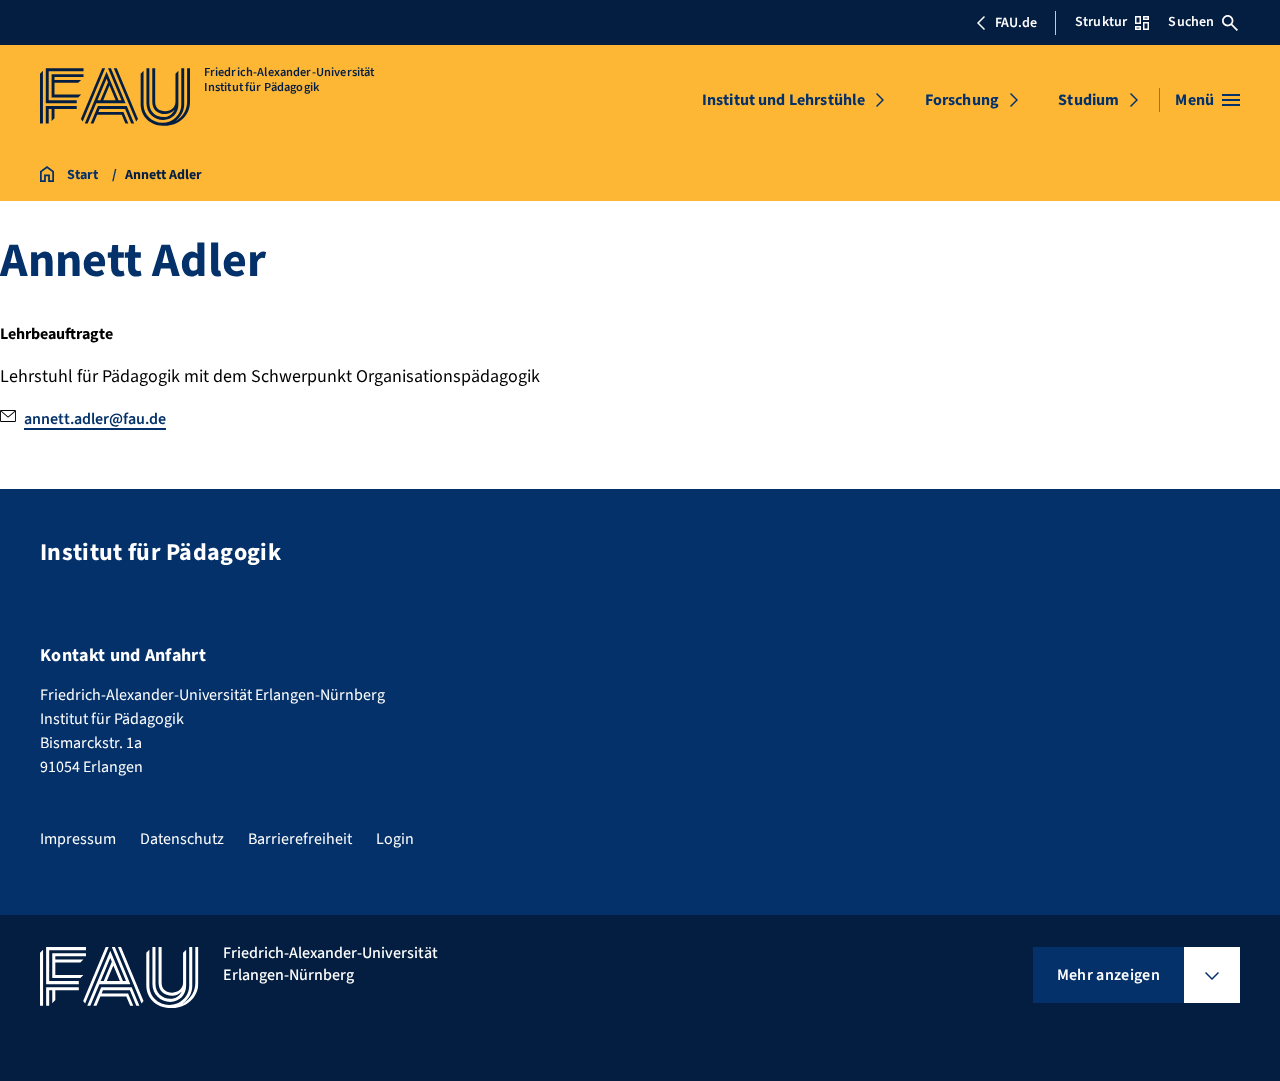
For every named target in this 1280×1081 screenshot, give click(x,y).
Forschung (962, 100)
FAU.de (1016, 23)
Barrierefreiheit (300, 839)
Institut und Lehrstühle (784, 100)
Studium (1088, 100)
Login (395, 839)
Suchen (1191, 22)
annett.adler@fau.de (95, 419)
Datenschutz (182, 839)
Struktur (1101, 22)
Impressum (78, 839)
